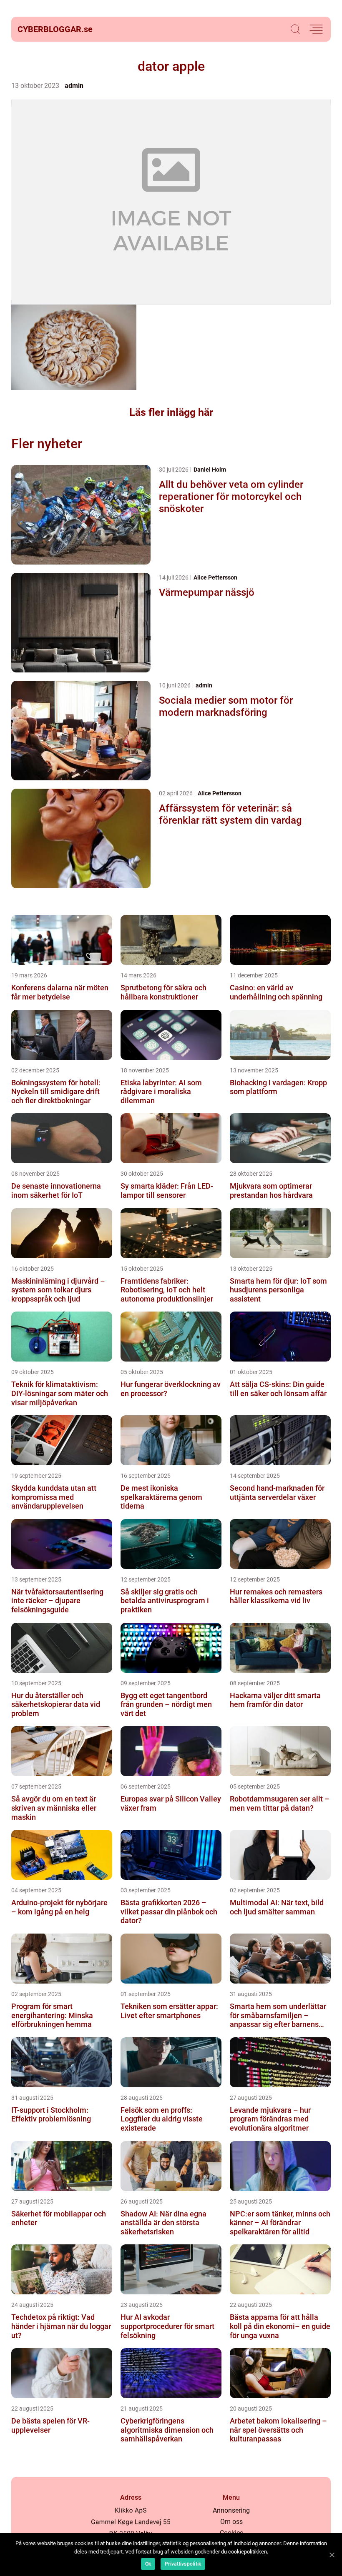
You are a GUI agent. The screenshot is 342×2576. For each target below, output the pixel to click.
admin (74, 86)
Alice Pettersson (215, 577)
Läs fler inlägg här (171, 412)
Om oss (231, 2522)
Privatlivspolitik (183, 2564)
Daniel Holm (210, 470)
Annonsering (231, 2510)
